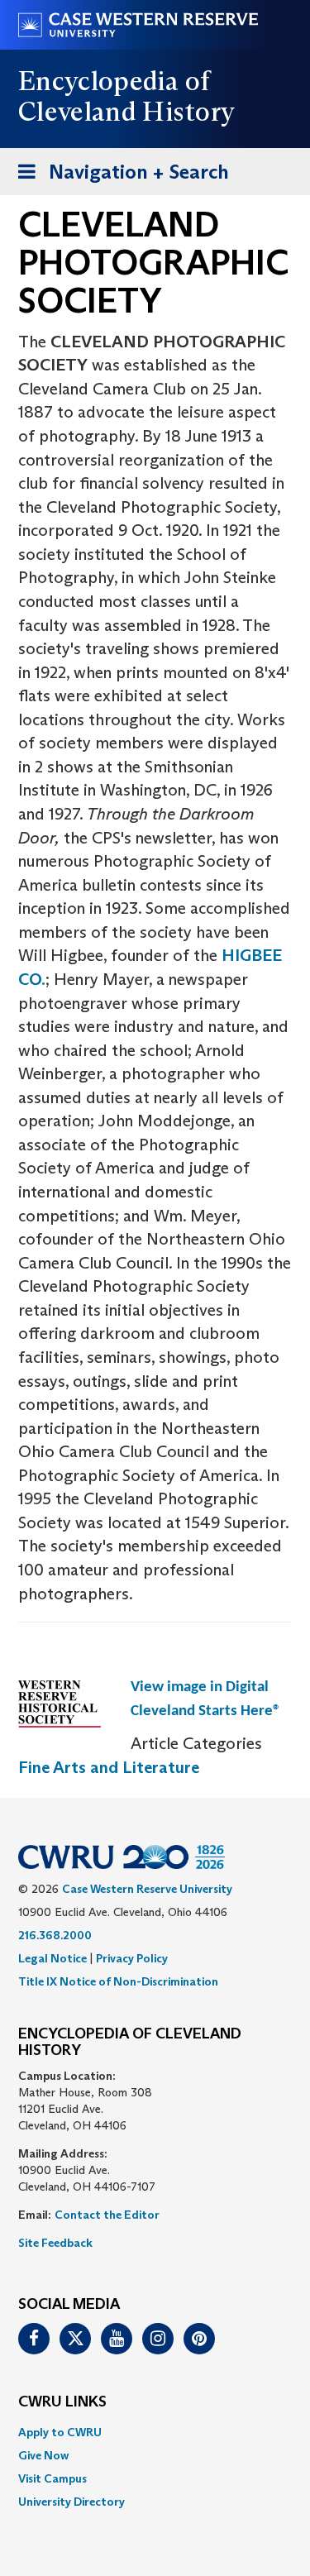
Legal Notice (52, 1958)
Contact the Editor (107, 2215)
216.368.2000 (55, 1935)
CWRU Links (62, 2402)
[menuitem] (155, 2432)
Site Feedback (55, 2243)
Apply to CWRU (60, 2432)
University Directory (72, 2502)
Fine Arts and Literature (109, 1767)
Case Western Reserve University (147, 1889)
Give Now (43, 2455)
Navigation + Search (118, 177)
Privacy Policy (132, 1958)
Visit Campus (52, 2478)
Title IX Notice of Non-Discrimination (118, 1981)
